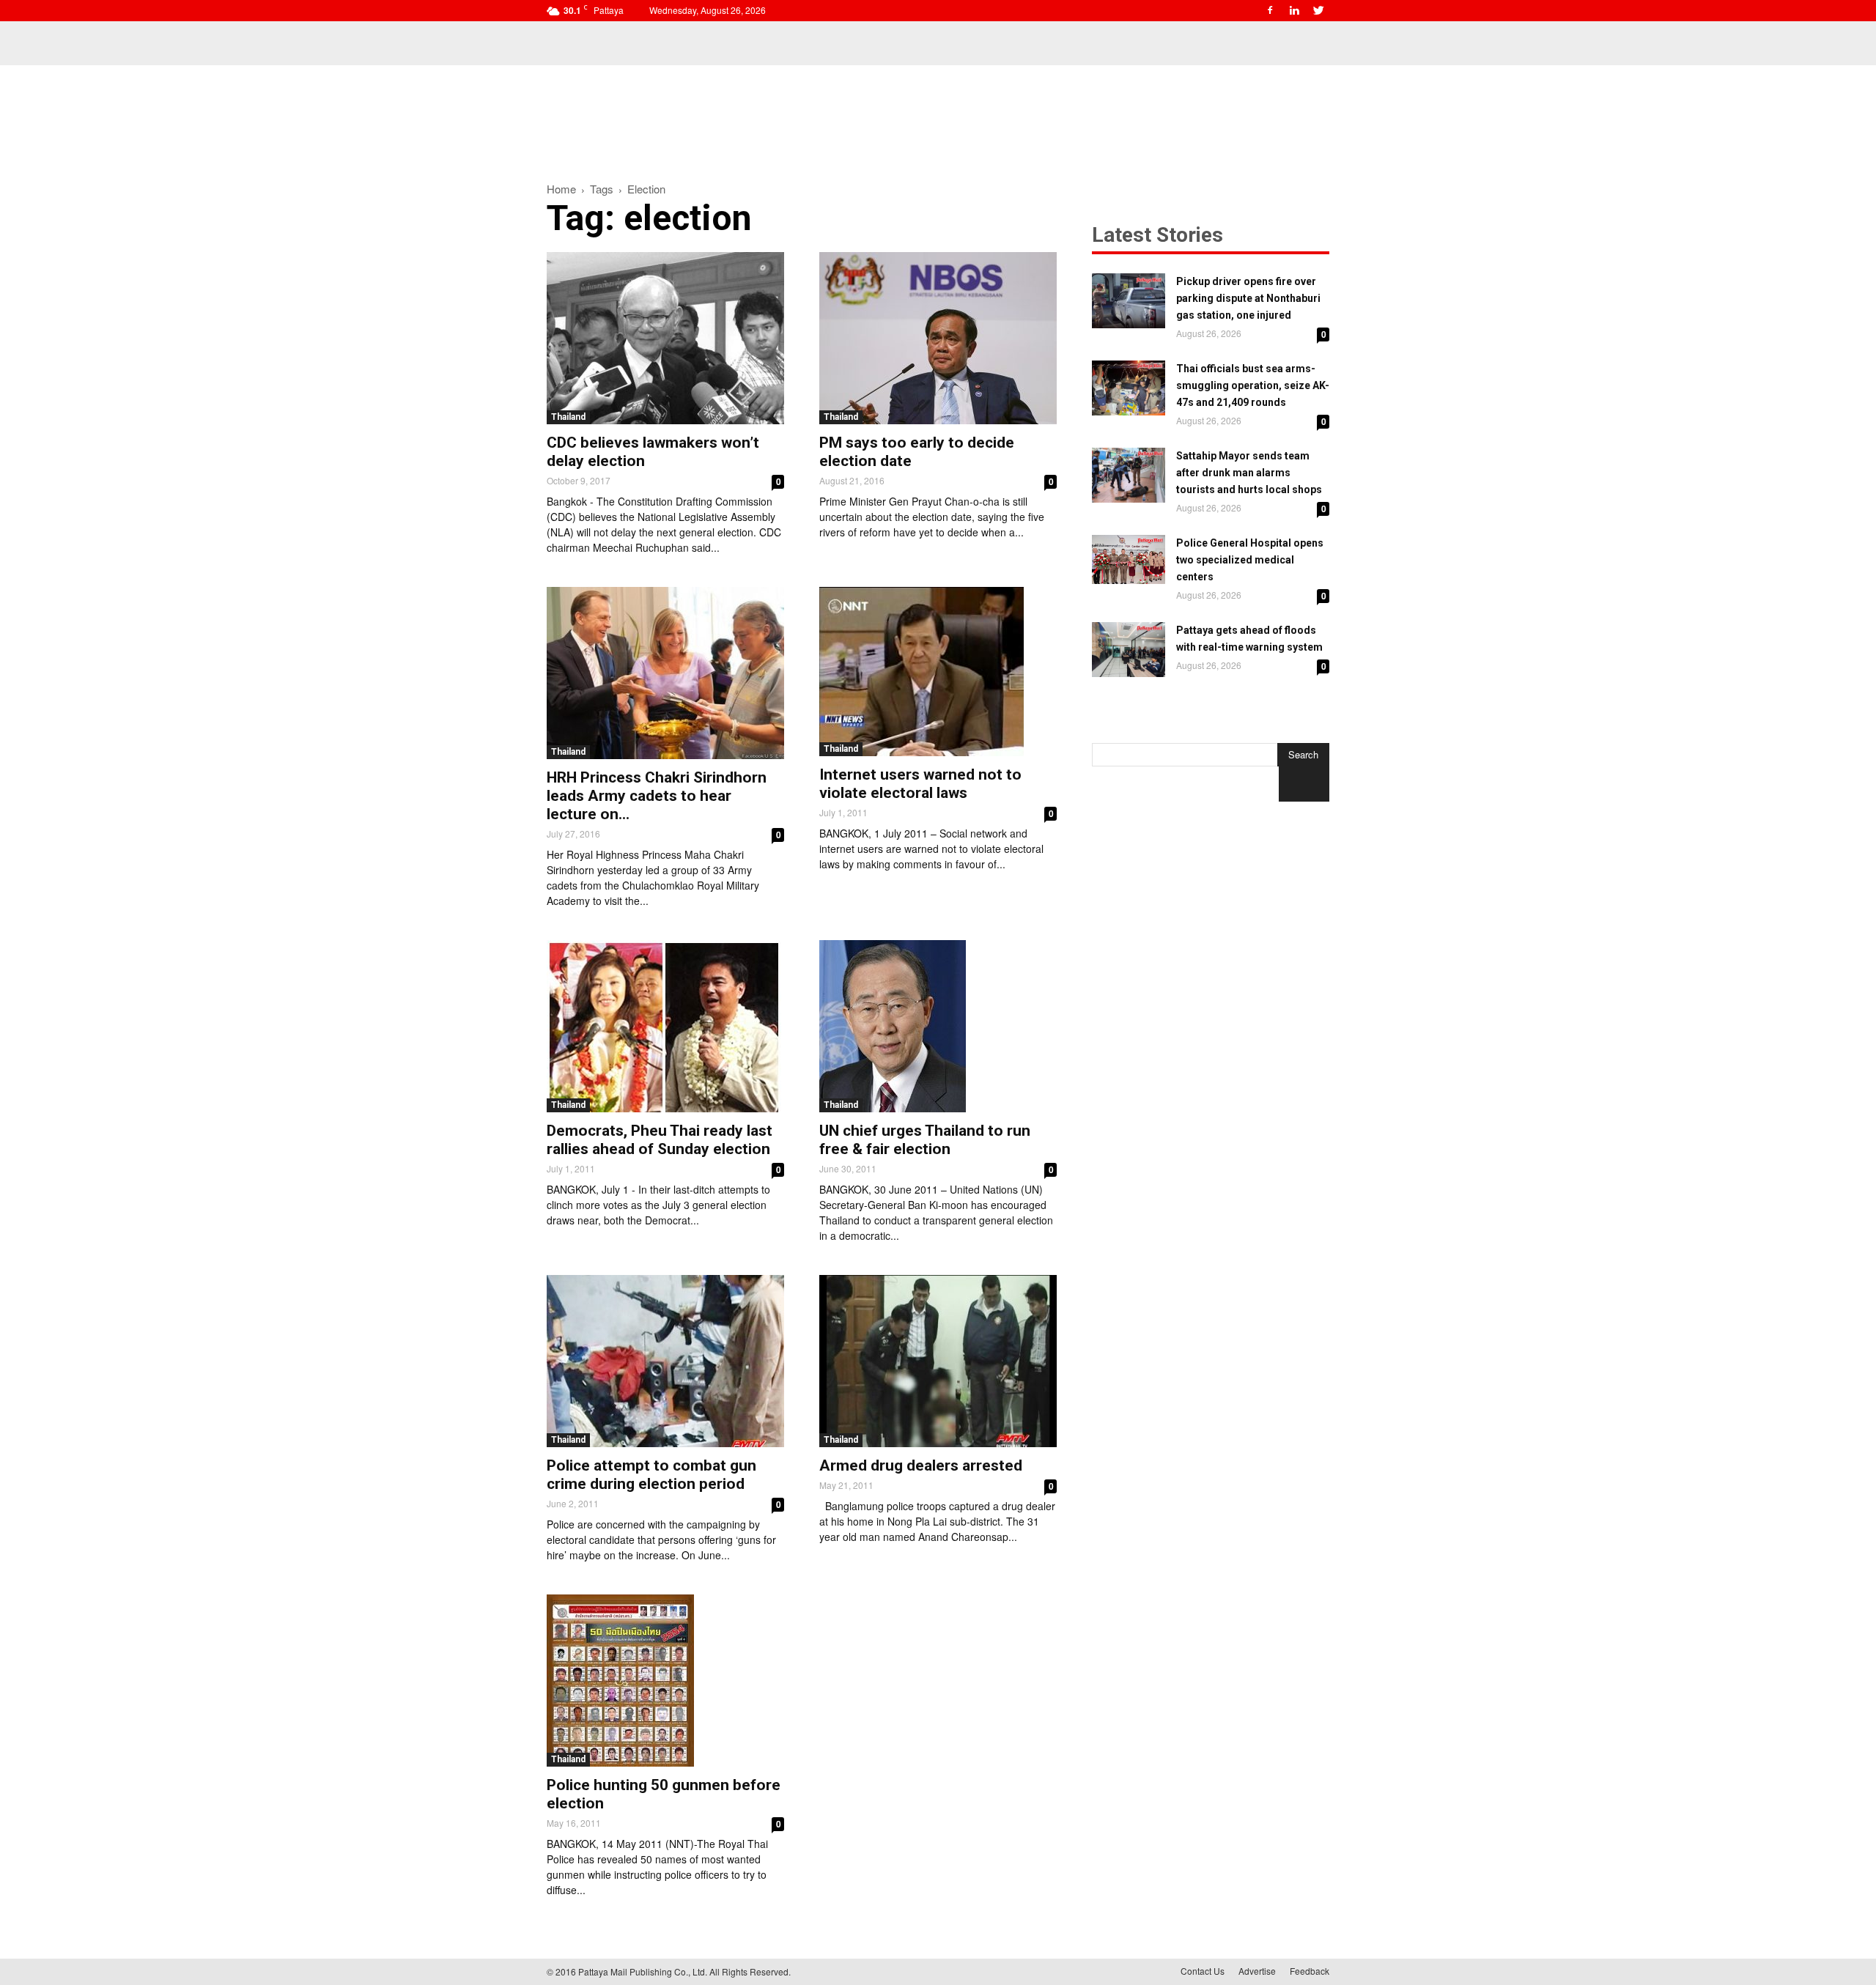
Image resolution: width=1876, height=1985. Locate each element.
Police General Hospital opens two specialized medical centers (1250, 560)
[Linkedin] (1294, 10)
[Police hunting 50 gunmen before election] (665, 1681)
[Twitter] (1318, 10)
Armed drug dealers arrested (921, 1465)
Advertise (1257, 1971)
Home (561, 189)
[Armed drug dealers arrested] (938, 1361)
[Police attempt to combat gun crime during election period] (665, 1361)
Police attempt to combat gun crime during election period (651, 1475)
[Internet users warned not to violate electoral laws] (938, 672)
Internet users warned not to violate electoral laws (920, 784)
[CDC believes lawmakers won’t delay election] (665, 338)
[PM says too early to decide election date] (938, 338)
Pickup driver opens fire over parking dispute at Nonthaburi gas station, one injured (1248, 298)
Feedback (1310, 1971)
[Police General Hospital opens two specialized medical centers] (1129, 559)
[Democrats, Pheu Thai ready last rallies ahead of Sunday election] (665, 1026)
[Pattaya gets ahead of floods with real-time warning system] (1129, 650)
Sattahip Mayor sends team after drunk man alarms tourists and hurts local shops (1249, 473)
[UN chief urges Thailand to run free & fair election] (938, 1026)
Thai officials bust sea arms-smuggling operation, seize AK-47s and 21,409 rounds (1253, 385)
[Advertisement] (938, 116)
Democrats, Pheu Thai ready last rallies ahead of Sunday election (660, 1140)
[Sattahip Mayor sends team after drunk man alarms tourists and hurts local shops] (1129, 475)
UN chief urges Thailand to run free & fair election (925, 1140)
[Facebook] (1270, 10)
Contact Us (1203, 1971)
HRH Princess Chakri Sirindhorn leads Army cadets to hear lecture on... (657, 796)
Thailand (568, 417)
